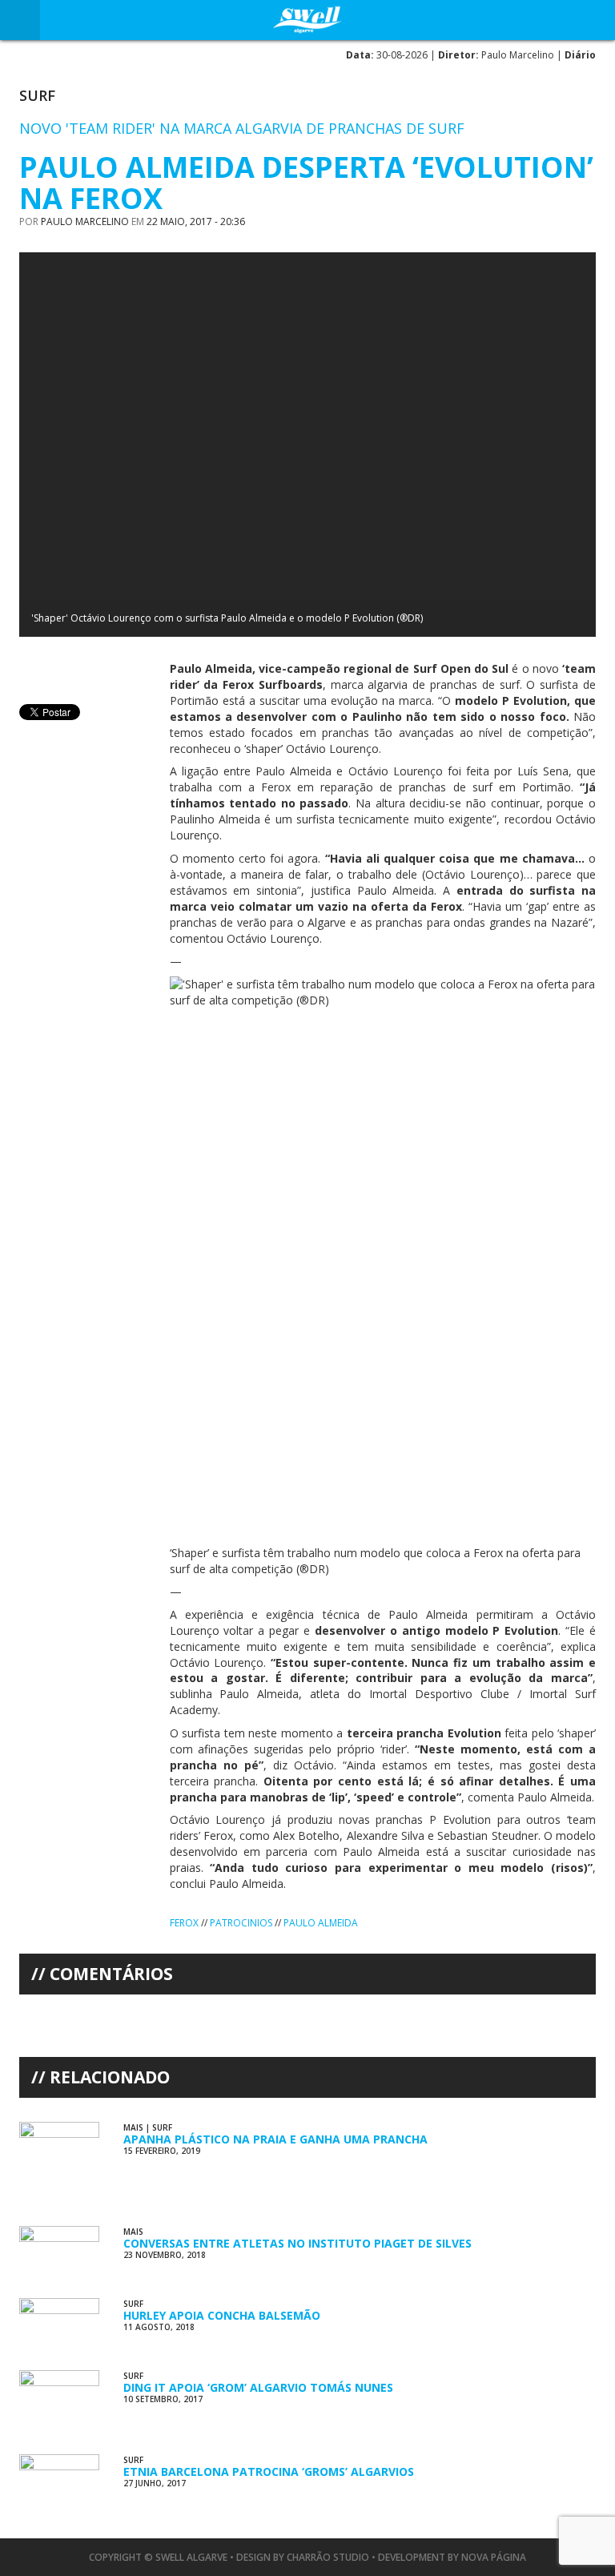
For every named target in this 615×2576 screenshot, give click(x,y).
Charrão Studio (328, 2557)
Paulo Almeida (321, 1923)
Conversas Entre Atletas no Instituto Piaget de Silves (297, 2243)
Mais (133, 2127)
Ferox (184, 1923)
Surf (37, 95)
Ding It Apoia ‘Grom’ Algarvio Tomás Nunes (258, 2387)
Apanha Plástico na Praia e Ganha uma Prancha (275, 2139)
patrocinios (241, 1923)
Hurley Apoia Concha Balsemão (222, 2315)
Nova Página (494, 2557)
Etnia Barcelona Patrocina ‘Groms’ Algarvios (269, 2471)
